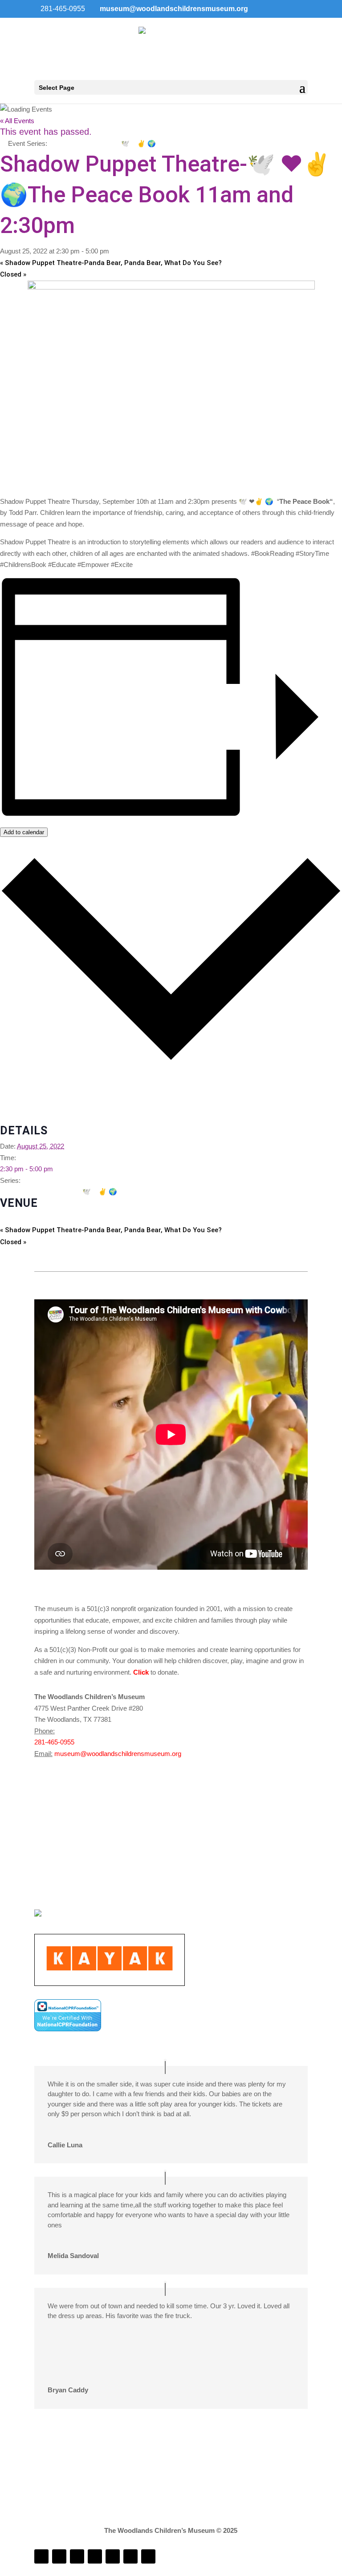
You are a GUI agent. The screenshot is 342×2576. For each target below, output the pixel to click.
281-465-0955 (54, 1742)
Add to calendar (24, 832)
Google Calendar (24, 1085)
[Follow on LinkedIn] (77, 2556)
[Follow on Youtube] (113, 2556)
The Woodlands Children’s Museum (52, 1219)
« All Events (17, 121)
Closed (13, 274)
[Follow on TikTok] (95, 2556)
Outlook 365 (18, 1108)
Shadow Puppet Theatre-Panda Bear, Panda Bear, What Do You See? (111, 263)
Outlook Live (18, 1119)
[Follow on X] (130, 2556)
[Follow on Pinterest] (148, 2556)
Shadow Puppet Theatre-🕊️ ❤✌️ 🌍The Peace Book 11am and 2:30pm (115, 1192)
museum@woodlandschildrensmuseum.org (118, 1754)
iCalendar (14, 1097)
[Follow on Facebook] (41, 2556)
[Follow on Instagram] (59, 2556)
